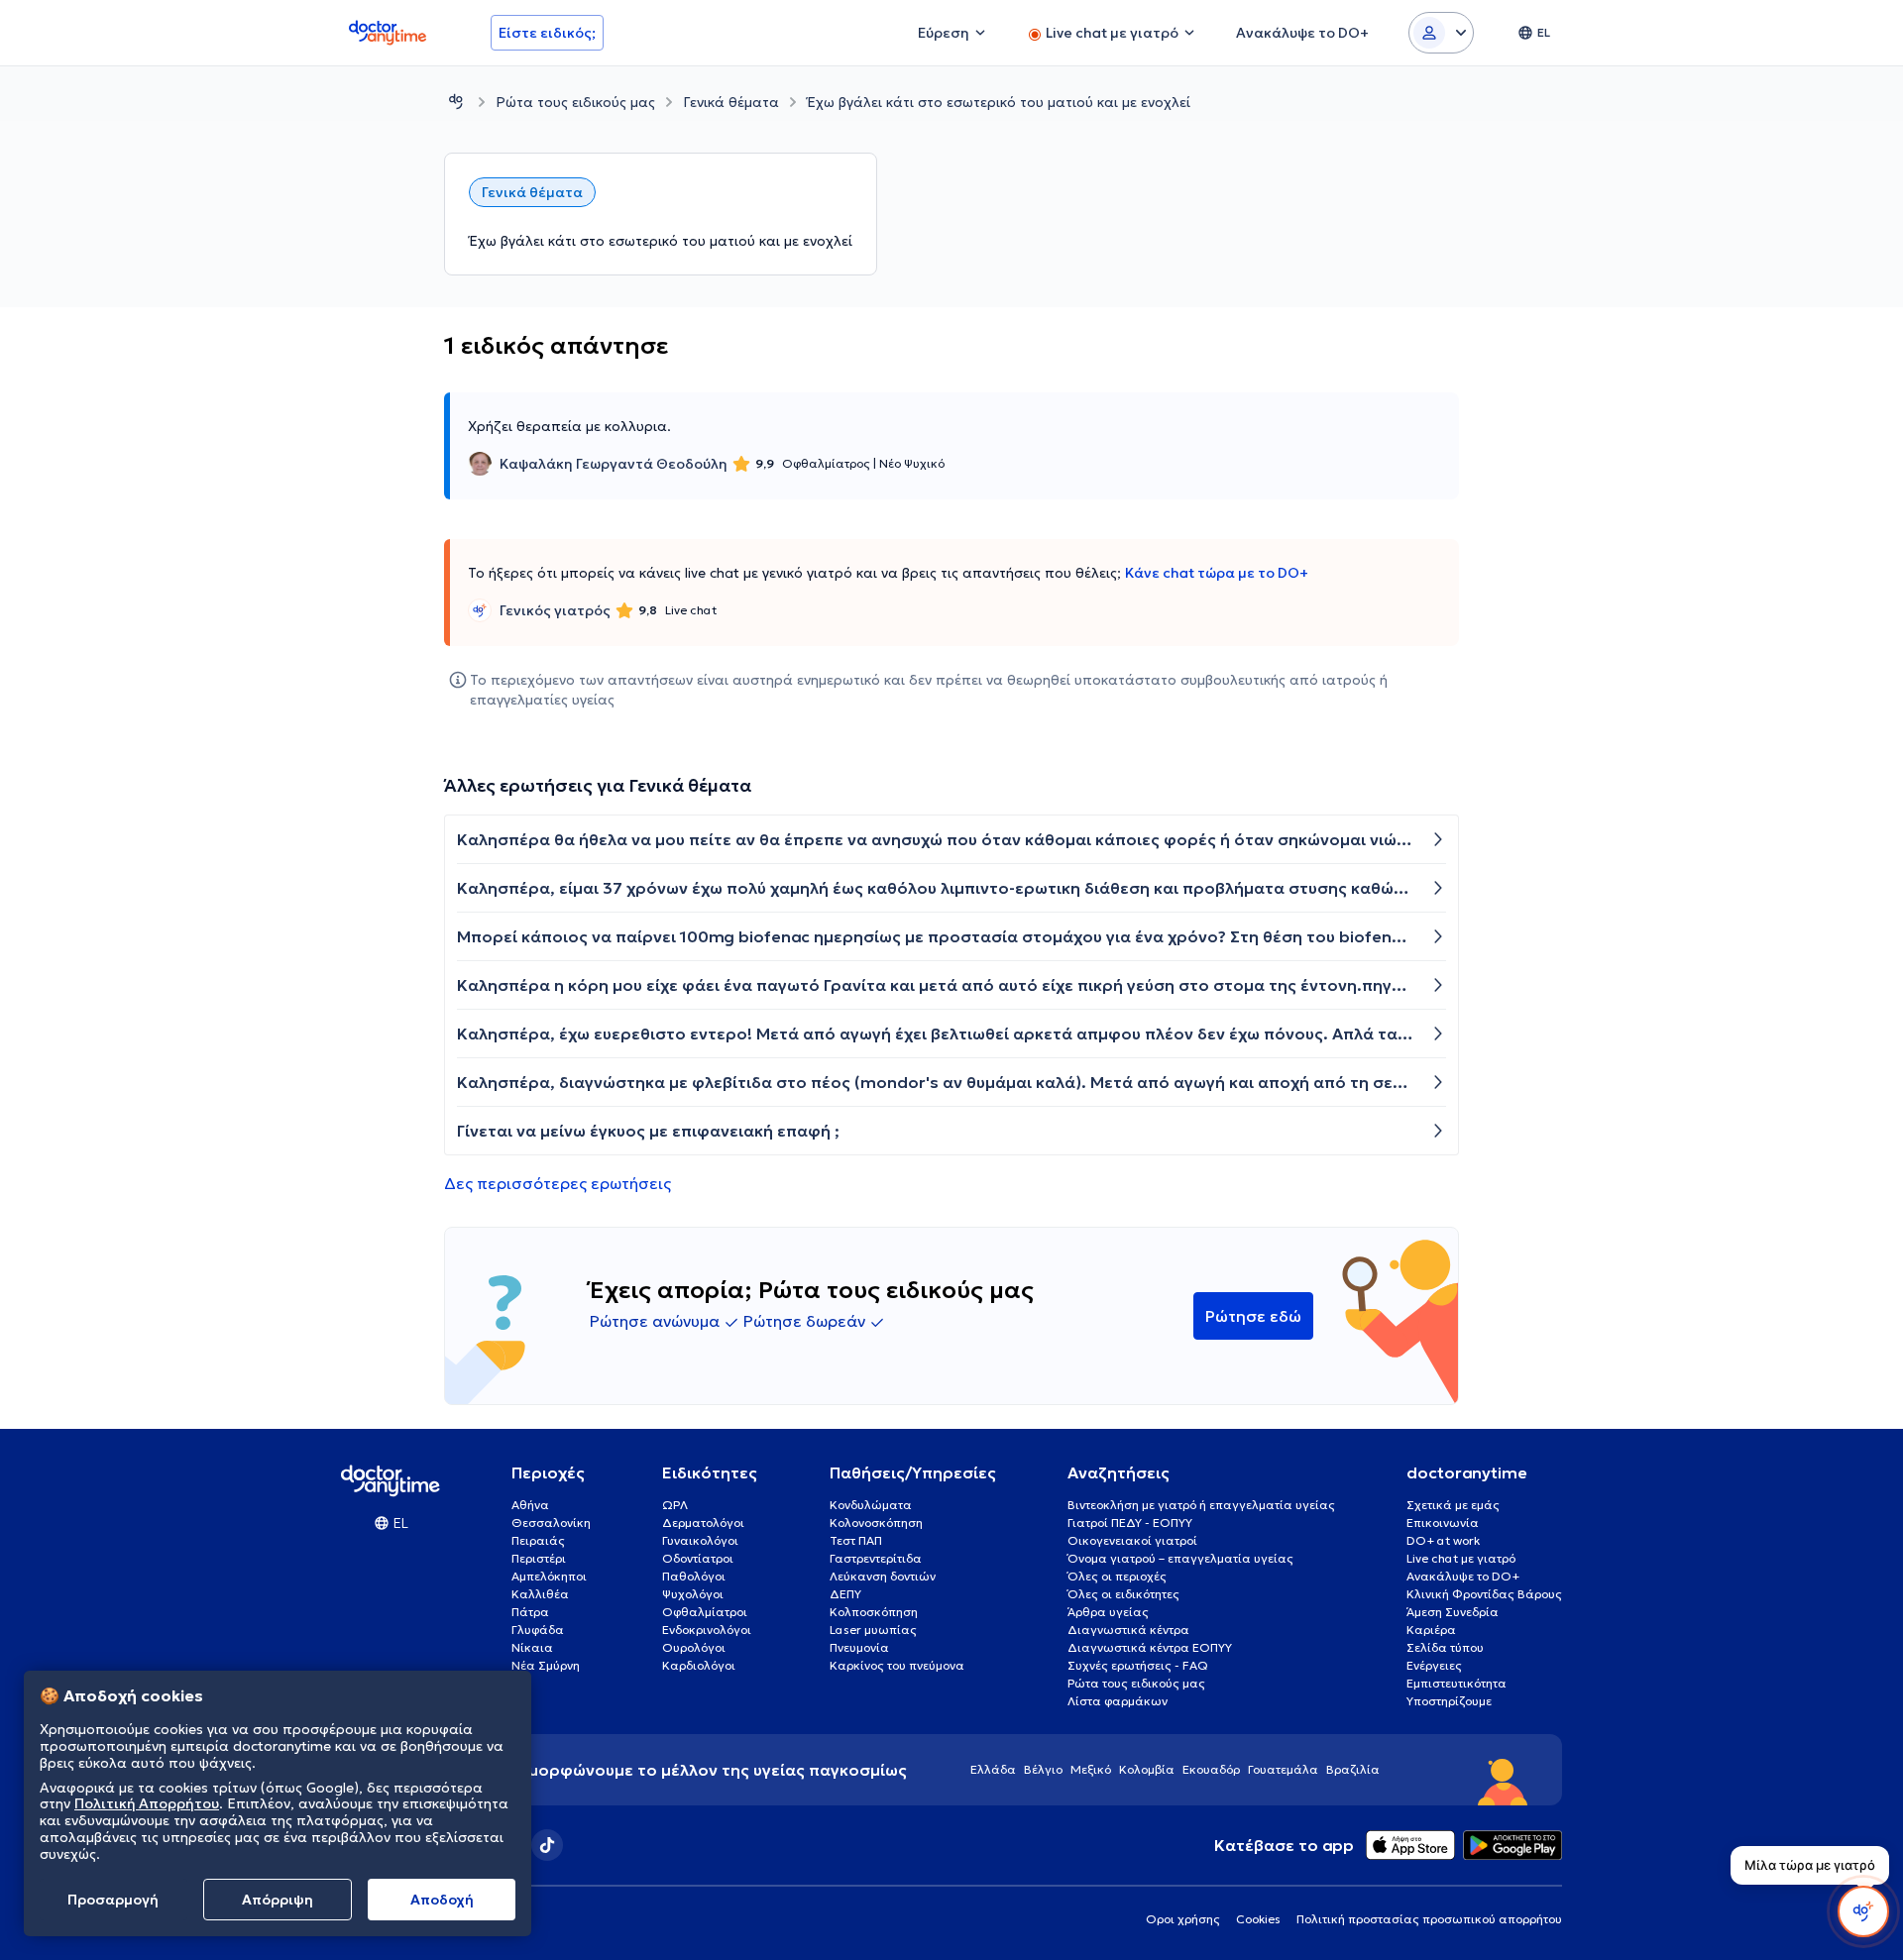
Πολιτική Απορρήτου (147, 1804)
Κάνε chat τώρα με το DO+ (1217, 573)
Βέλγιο (1043, 1769)
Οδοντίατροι (698, 1558)
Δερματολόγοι (703, 1523)
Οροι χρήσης (1183, 1919)
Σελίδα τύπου (1445, 1647)
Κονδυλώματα (871, 1505)
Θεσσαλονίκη (551, 1523)
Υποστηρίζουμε (1449, 1701)
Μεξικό (1091, 1769)
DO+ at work (1443, 1540)
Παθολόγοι (694, 1576)
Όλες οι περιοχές (1117, 1576)
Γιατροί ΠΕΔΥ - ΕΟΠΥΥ (1130, 1523)
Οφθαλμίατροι (705, 1612)
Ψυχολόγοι (693, 1594)
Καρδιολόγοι (699, 1665)
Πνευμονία (859, 1647)
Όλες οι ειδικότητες (1123, 1594)
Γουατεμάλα (1283, 1769)
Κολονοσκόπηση (876, 1523)
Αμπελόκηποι (549, 1576)
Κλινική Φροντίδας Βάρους (1484, 1594)
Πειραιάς (538, 1540)
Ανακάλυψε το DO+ (1463, 1576)
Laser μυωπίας (873, 1630)
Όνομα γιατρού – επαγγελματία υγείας (1180, 1558)
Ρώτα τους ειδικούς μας (575, 102)
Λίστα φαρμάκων (1118, 1701)
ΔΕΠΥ (845, 1594)
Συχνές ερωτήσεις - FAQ (1138, 1665)
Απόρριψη (278, 1900)
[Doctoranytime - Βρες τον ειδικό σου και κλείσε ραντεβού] (456, 102)
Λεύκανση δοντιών (883, 1576)
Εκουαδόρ (1211, 1769)
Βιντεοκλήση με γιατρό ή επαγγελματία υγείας (1201, 1505)
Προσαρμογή (113, 1900)
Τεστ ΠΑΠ (856, 1540)
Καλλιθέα (540, 1594)
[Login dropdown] (1441, 33)
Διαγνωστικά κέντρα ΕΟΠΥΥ (1150, 1647)
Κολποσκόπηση (874, 1612)
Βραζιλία (1353, 1769)
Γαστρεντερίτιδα (876, 1558)
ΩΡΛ (675, 1505)
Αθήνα (530, 1505)
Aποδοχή (442, 1900)
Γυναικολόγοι (700, 1540)
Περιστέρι (539, 1558)
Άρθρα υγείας (1108, 1612)
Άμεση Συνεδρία (1453, 1612)
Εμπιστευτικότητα (1456, 1683)
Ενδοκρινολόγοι (707, 1630)
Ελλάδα (993, 1769)
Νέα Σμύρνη (546, 1665)
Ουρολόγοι (694, 1647)
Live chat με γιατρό (1461, 1558)
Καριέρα (1431, 1630)
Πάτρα (530, 1612)
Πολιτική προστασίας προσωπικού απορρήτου (1429, 1919)
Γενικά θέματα (731, 102)
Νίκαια (532, 1647)
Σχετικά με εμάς (1453, 1505)
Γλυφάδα (538, 1630)
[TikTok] (547, 1845)
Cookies (1258, 1919)
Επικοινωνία (1443, 1523)
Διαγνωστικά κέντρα (1128, 1630)
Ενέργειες (1434, 1665)
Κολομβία (1147, 1769)
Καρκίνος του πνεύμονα (897, 1665)
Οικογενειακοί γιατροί (1132, 1540)
